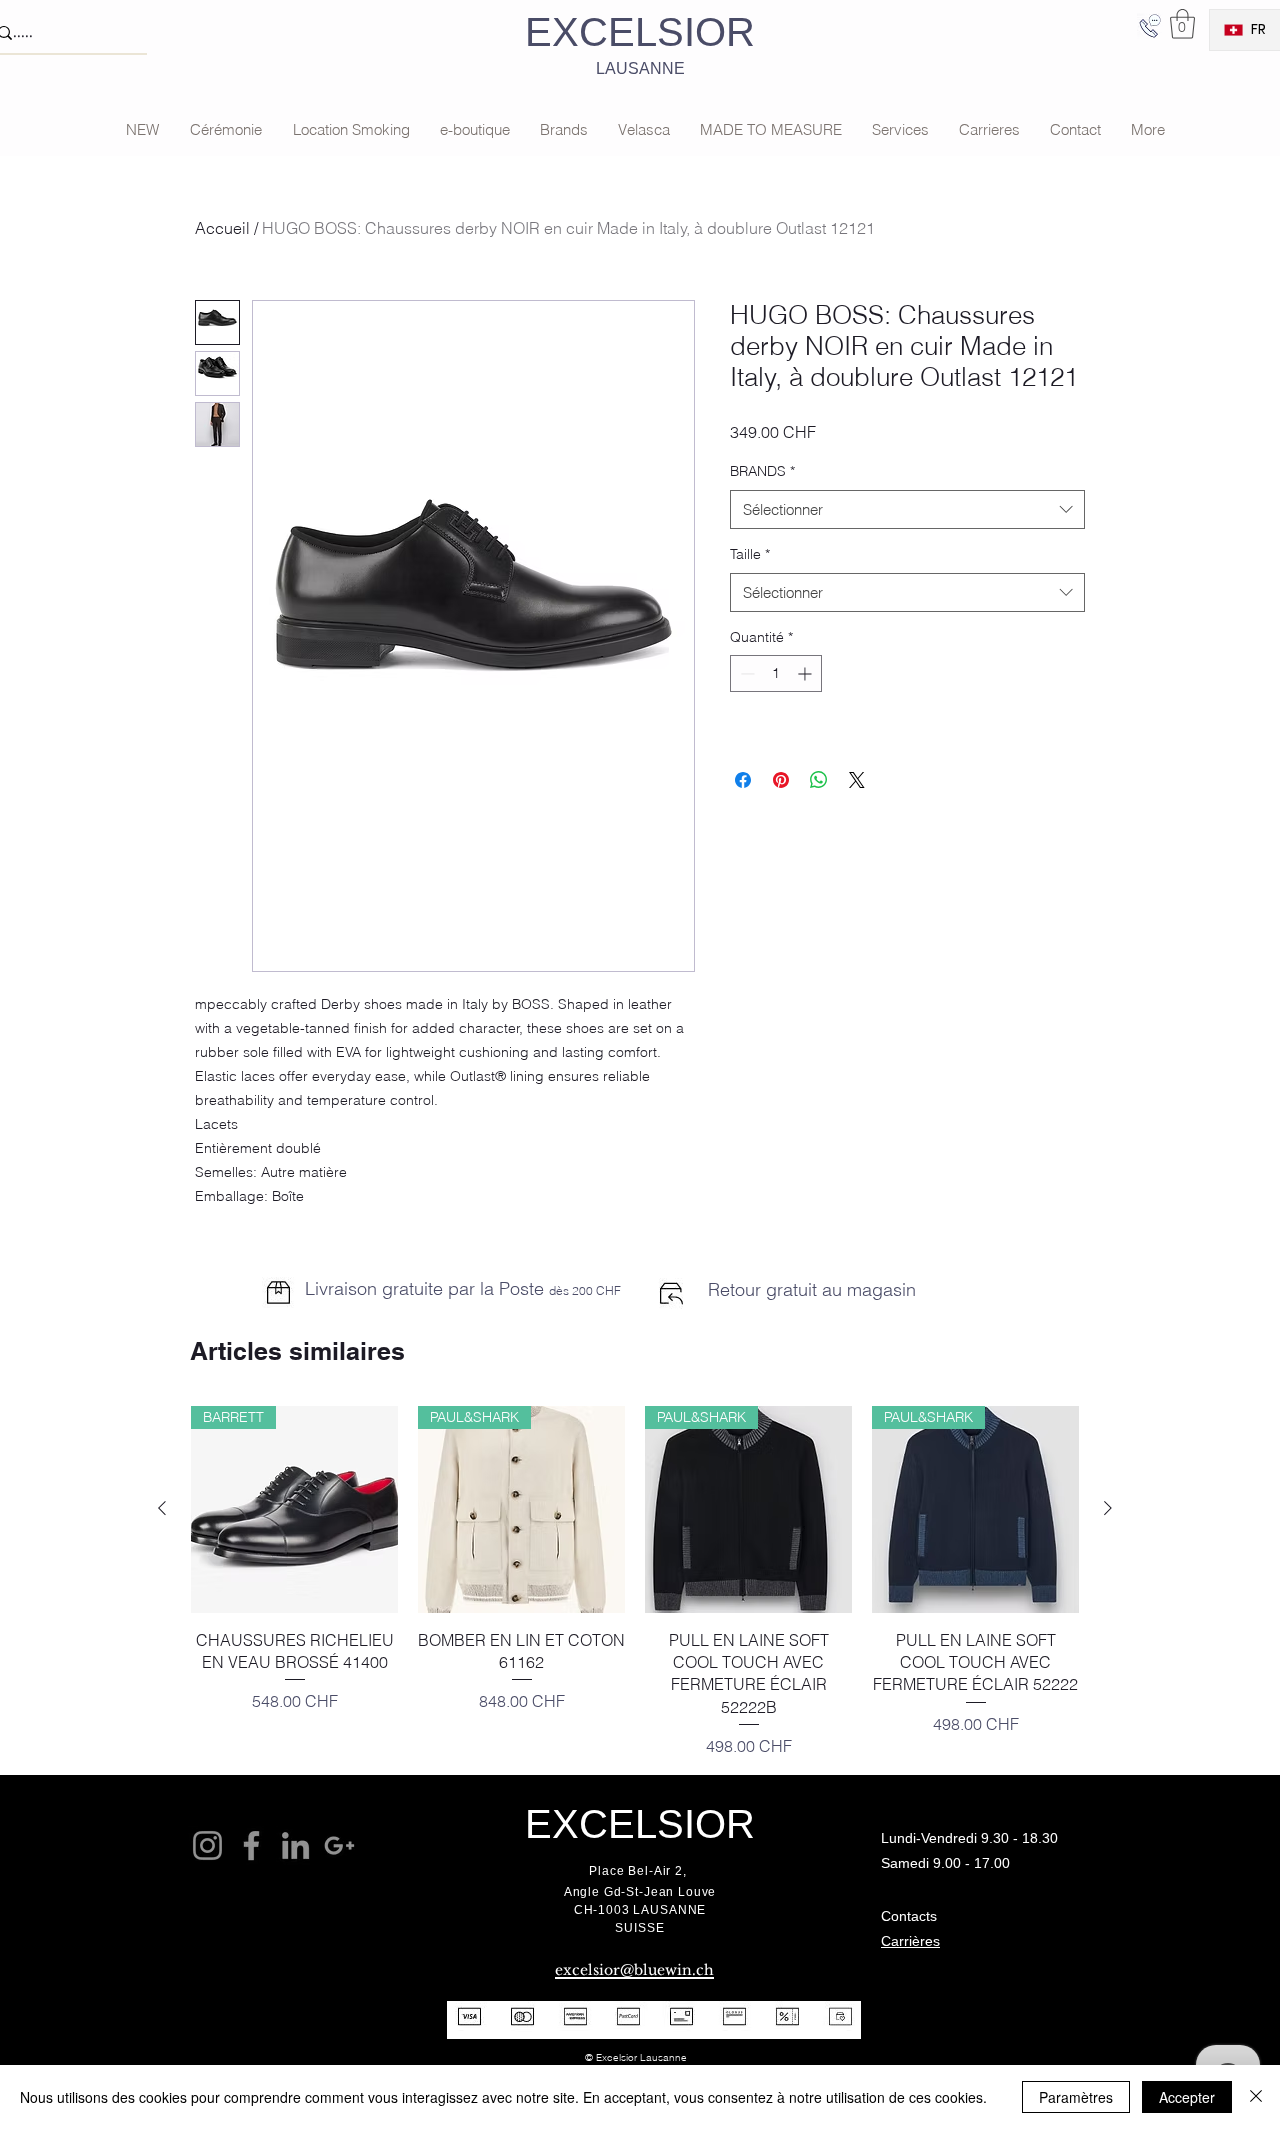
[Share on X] (857, 780)
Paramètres (1076, 2097)
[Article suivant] (1108, 1508)
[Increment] (806, 673)
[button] (1182, 24)
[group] (635, 1582)
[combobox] (907, 509)
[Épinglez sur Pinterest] (781, 780)
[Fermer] (1256, 2097)
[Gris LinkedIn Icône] (295, 1845)
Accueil (222, 228)
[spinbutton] (776, 673)
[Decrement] (745, 673)
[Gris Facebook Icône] (251, 1845)
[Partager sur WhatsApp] (819, 780)
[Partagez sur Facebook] (743, 780)
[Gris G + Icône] (339, 1845)
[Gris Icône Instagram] (207, 1845)
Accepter (1187, 2097)
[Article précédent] (162, 1508)
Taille (750, 554)
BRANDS (762, 471)
